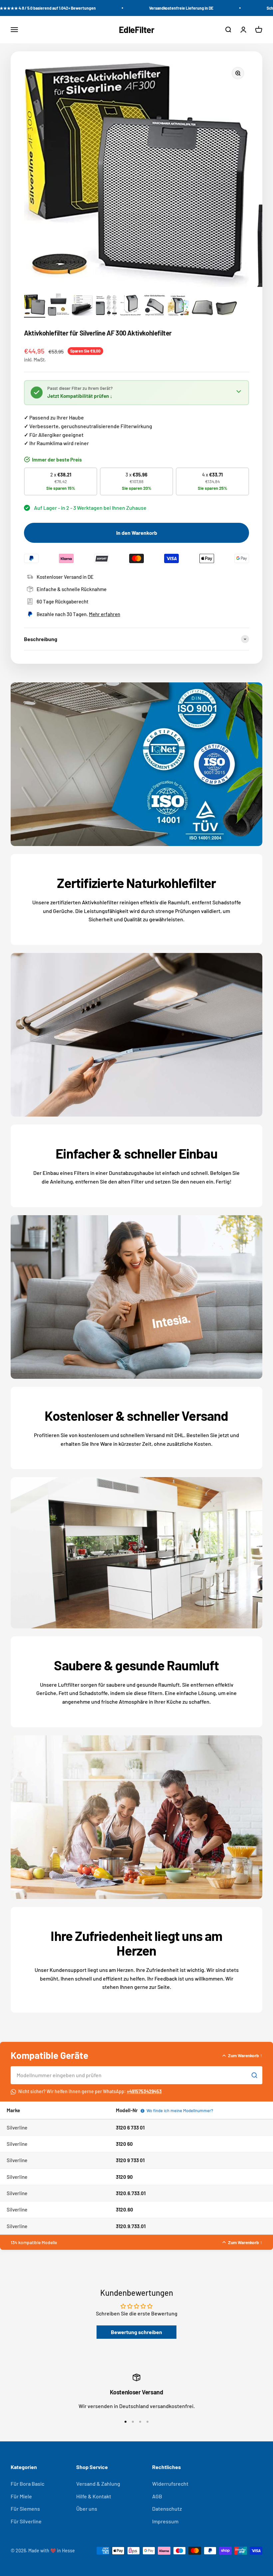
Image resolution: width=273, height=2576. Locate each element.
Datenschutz (167, 2509)
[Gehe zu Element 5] (131, 306)
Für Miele (21, 2496)
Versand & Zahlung (98, 2484)
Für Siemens (25, 2509)
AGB (157, 2496)
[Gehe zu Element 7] (178, 307)
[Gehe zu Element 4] (107, 306)
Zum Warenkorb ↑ (245, 2055)
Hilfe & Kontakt (94, 2496)
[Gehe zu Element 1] (35, 306)
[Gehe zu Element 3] (83, 306)
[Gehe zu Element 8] (202, 309)
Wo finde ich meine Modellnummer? (178, 2111)
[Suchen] (254, 2075)
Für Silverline (26, 2521)
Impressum (165, 2521)
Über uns (87, 2509)
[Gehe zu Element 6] (154, 306)
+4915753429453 (144, 2091)
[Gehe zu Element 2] (59, 306)
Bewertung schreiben (136, 2332)
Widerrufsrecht (170, 2484)
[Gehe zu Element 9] (226, 310)
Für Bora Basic (27, 2484)
